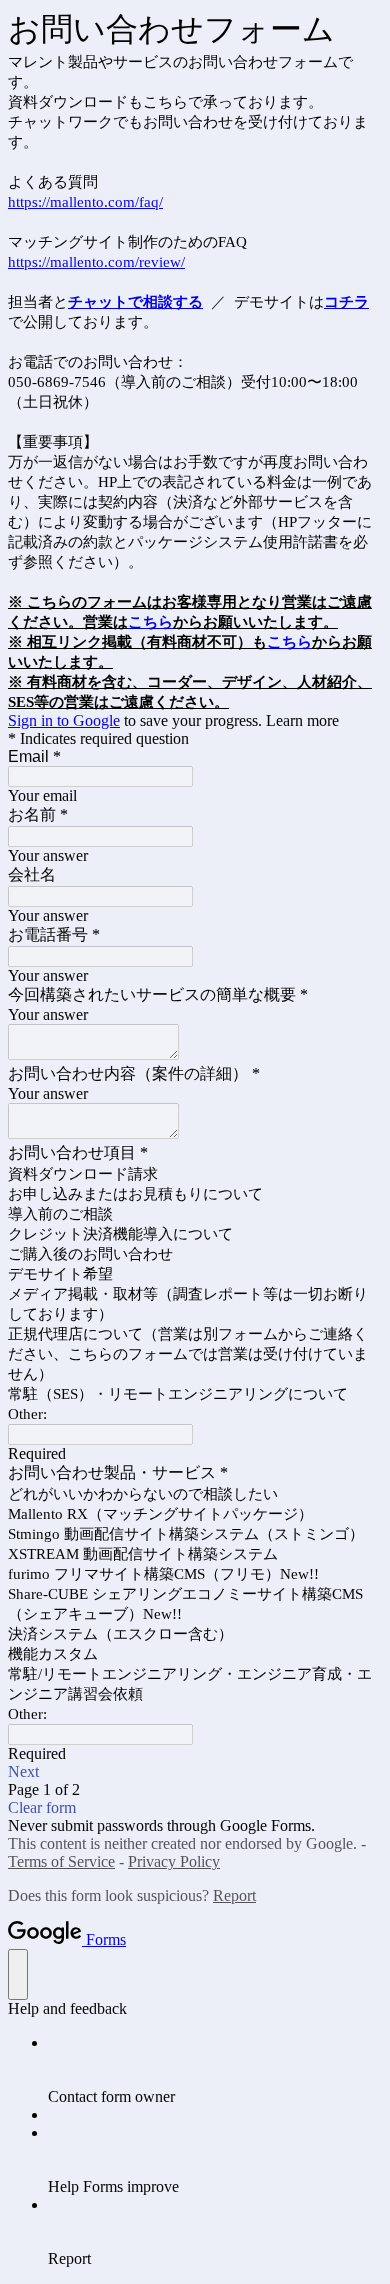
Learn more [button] (302, 720)
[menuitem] (215, 2070)
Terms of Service (61, 1861)
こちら (150, 622)
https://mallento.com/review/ (96, 262)
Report (234, 1895)
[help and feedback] (18, 1974)
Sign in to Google (64, 720)
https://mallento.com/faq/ (85, 202)
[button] (195, 1772)
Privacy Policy (174, 1861)
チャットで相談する (135, 302)
